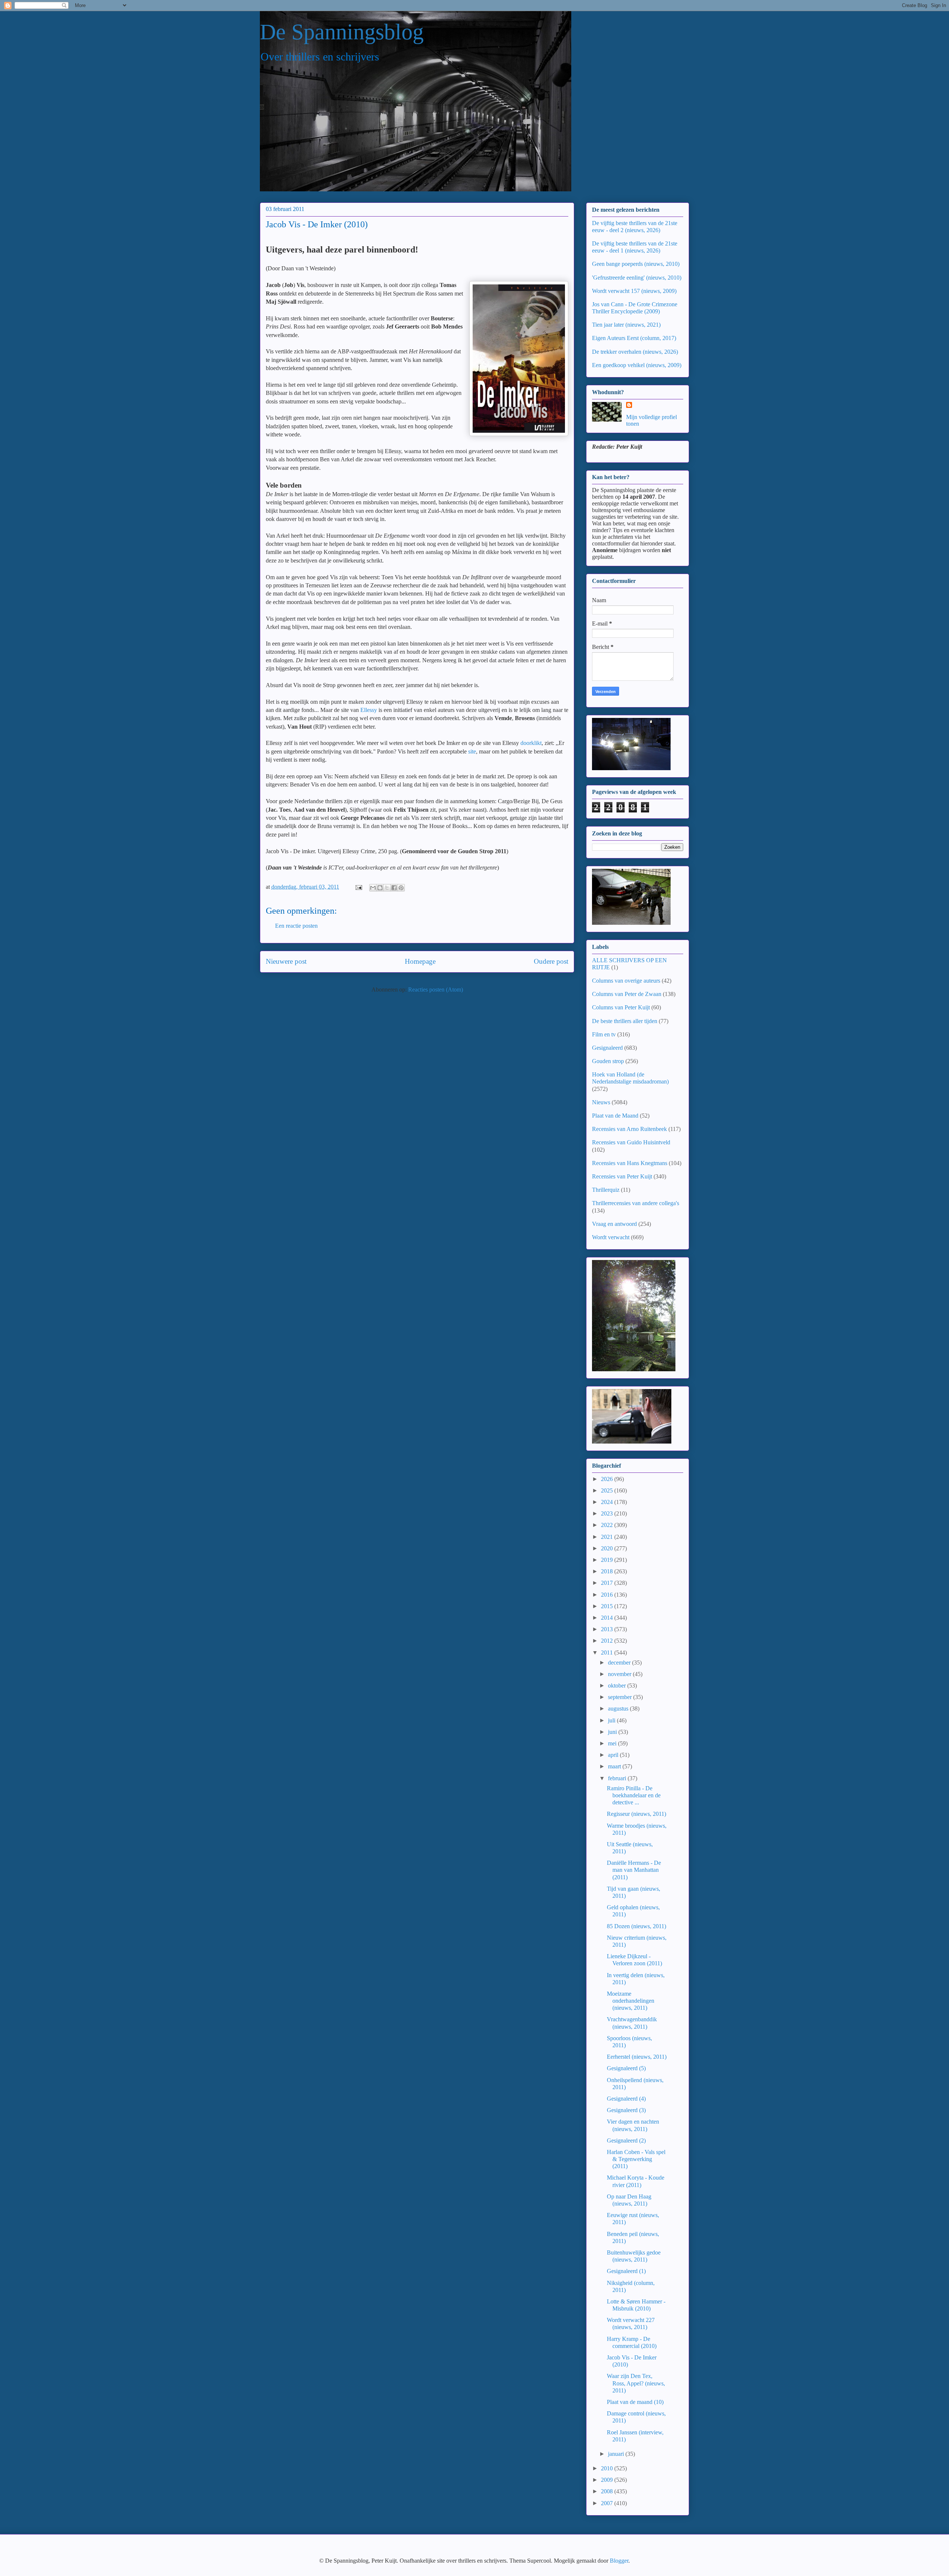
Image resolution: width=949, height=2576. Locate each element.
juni (613, 1732)
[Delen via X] (387, 888)
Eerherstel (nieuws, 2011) (637, 2057)
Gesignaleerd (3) (626, 2110)
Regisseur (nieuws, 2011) (636, 1814)
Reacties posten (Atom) (436, 989)
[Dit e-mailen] (373, 888)
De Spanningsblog (342, 32)
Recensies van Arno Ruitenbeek (629, 1129)
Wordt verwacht (611, 1237)
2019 (608, 1560)
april (614, 1755)
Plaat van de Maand (615, 1116)
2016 (608, 1595)
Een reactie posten (296, 926)
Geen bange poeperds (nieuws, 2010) (636, 264)
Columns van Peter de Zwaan (627, 994)
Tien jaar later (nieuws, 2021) (626, 325)
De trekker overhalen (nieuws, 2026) (635, 352)
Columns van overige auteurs (626, 981)
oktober (618, 1686)
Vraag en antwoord (614, 1224)
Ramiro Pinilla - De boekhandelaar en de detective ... (634, 1795)
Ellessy (369, 710)
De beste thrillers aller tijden (625, 1021)
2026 (608, 1479)
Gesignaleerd (607, 1048)
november (620, 1674)
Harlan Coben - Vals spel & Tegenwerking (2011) (636, 2159)
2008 (608, 2491)
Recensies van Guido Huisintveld (631, 1142)
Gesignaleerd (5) (626, 2068)
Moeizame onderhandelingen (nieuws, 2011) (631, 2001)
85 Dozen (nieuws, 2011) (636, 1926)
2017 (608, 1583)
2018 (608, 1571)
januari (617, 2454)
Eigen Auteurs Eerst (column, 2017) (634, 338)
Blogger (619, 2561)
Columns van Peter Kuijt (621, 1007)
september (621, 1697)
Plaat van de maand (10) (635, 2402)
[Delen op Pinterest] (401, 888)
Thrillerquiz (606, 1190)
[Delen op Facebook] (394, 888)
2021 (608, 1537)
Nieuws (601, 1102)
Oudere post (551, 961)
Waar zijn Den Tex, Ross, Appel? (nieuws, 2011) (636, 2383)
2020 (608, 1548)
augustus (619, 1708)
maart (615, 1766)
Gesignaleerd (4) (626, 2099)
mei (613, 1743)
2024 (608, 1502)
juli (612, 1720)
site (472, 751)
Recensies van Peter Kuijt (622, 1176)
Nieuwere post (286, 961)
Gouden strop (608, 1061)
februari (618, 1778)
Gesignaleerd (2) (626, 2140)
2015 (608, 1606)
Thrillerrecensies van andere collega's (636, 1203)
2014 (608, 1618)
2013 (608, 1629)
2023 (608, 1513)
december (620, 1663)
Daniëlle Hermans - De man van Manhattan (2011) (634, 1870)
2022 (608, 1525)
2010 (608, 2468)
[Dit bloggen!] (380, 888)
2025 (608, 1490)
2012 (608, 1641)
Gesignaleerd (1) (626, 2271)
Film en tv (604, 1034)
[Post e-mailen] (358, 887)
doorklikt (531, 743)
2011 (608, 1653)
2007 (608, 2503)
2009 (608, 2480)
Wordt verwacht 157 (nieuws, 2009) (634, 291)
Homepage (420, 961)
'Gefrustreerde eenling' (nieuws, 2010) (637, 278)
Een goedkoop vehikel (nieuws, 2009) (637, 365)
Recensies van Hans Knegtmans (630, 1163)
